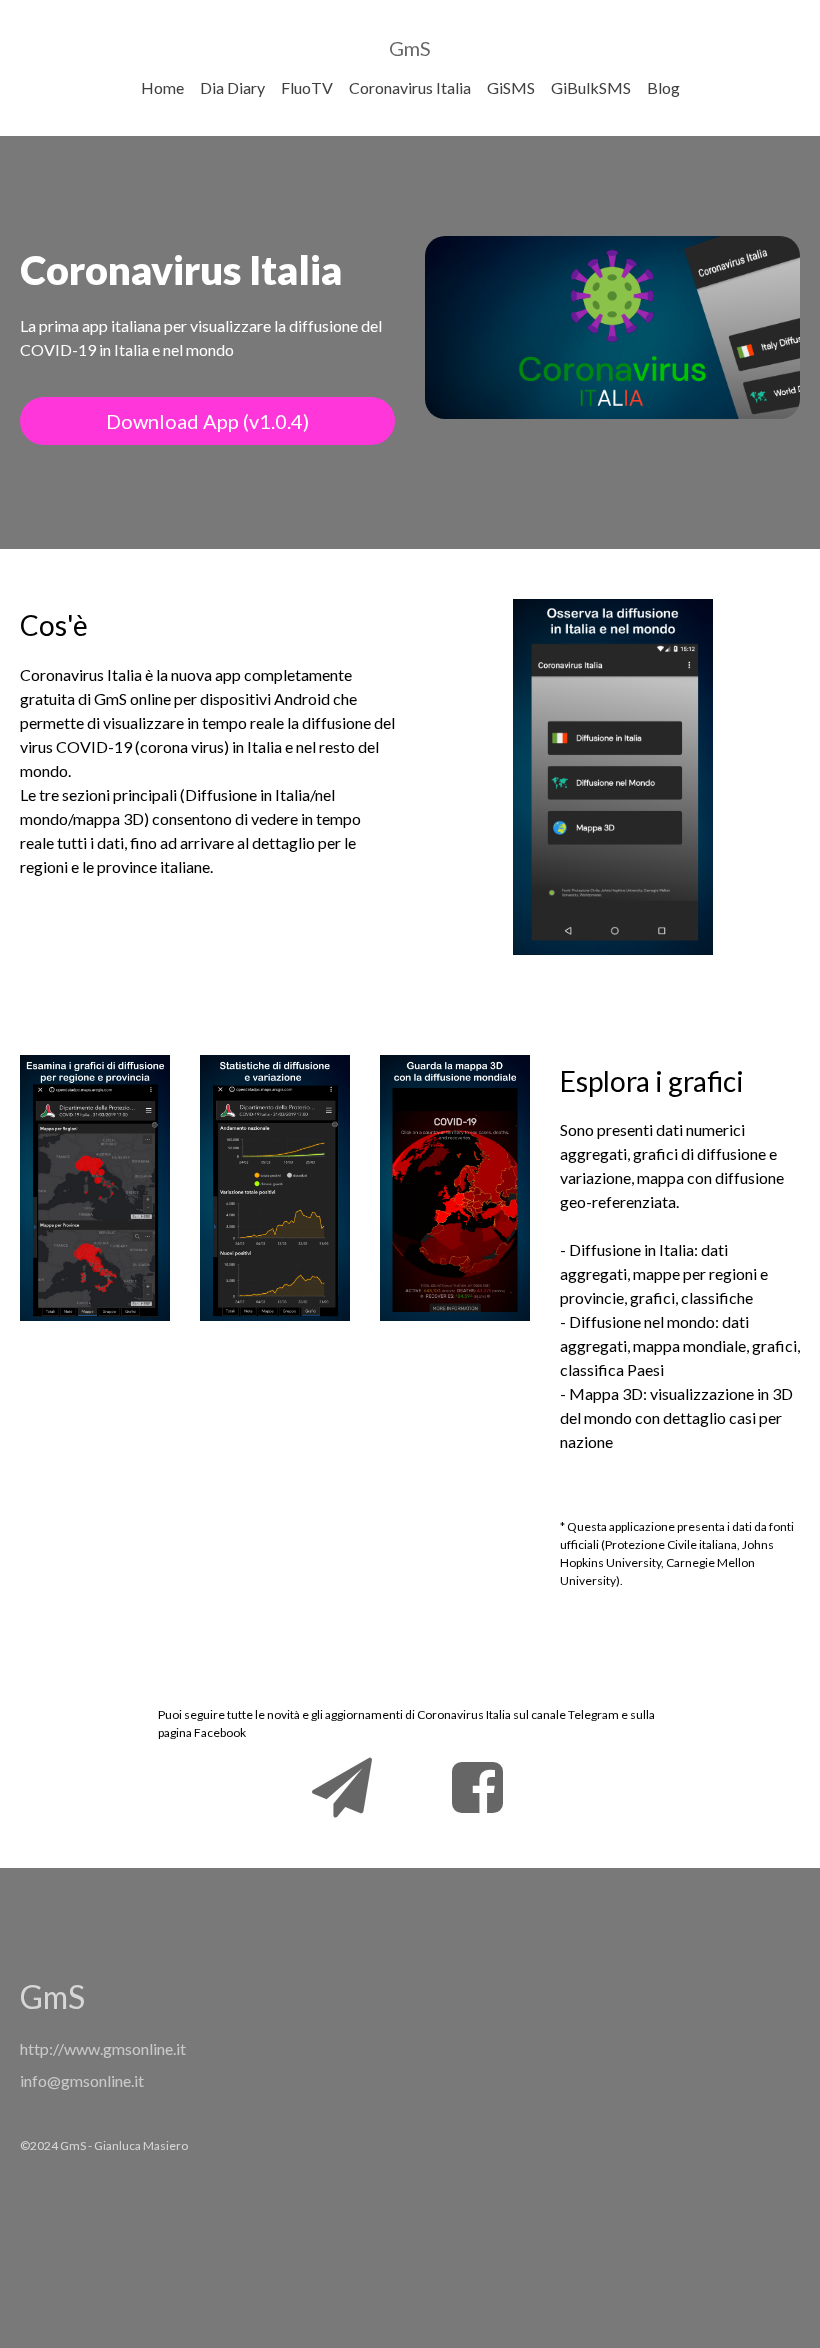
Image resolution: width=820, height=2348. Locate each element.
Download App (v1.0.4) (207, 421)
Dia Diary (232, 87)
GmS (410, 48)
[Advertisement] (545, 2108)
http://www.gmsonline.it (103, 2048)
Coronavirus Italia (410, 87)
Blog (663, 87)
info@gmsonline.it (82, 2080)
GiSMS (511, 87)
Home (162, 87)
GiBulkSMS (591, 87)
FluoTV (307, 87)
